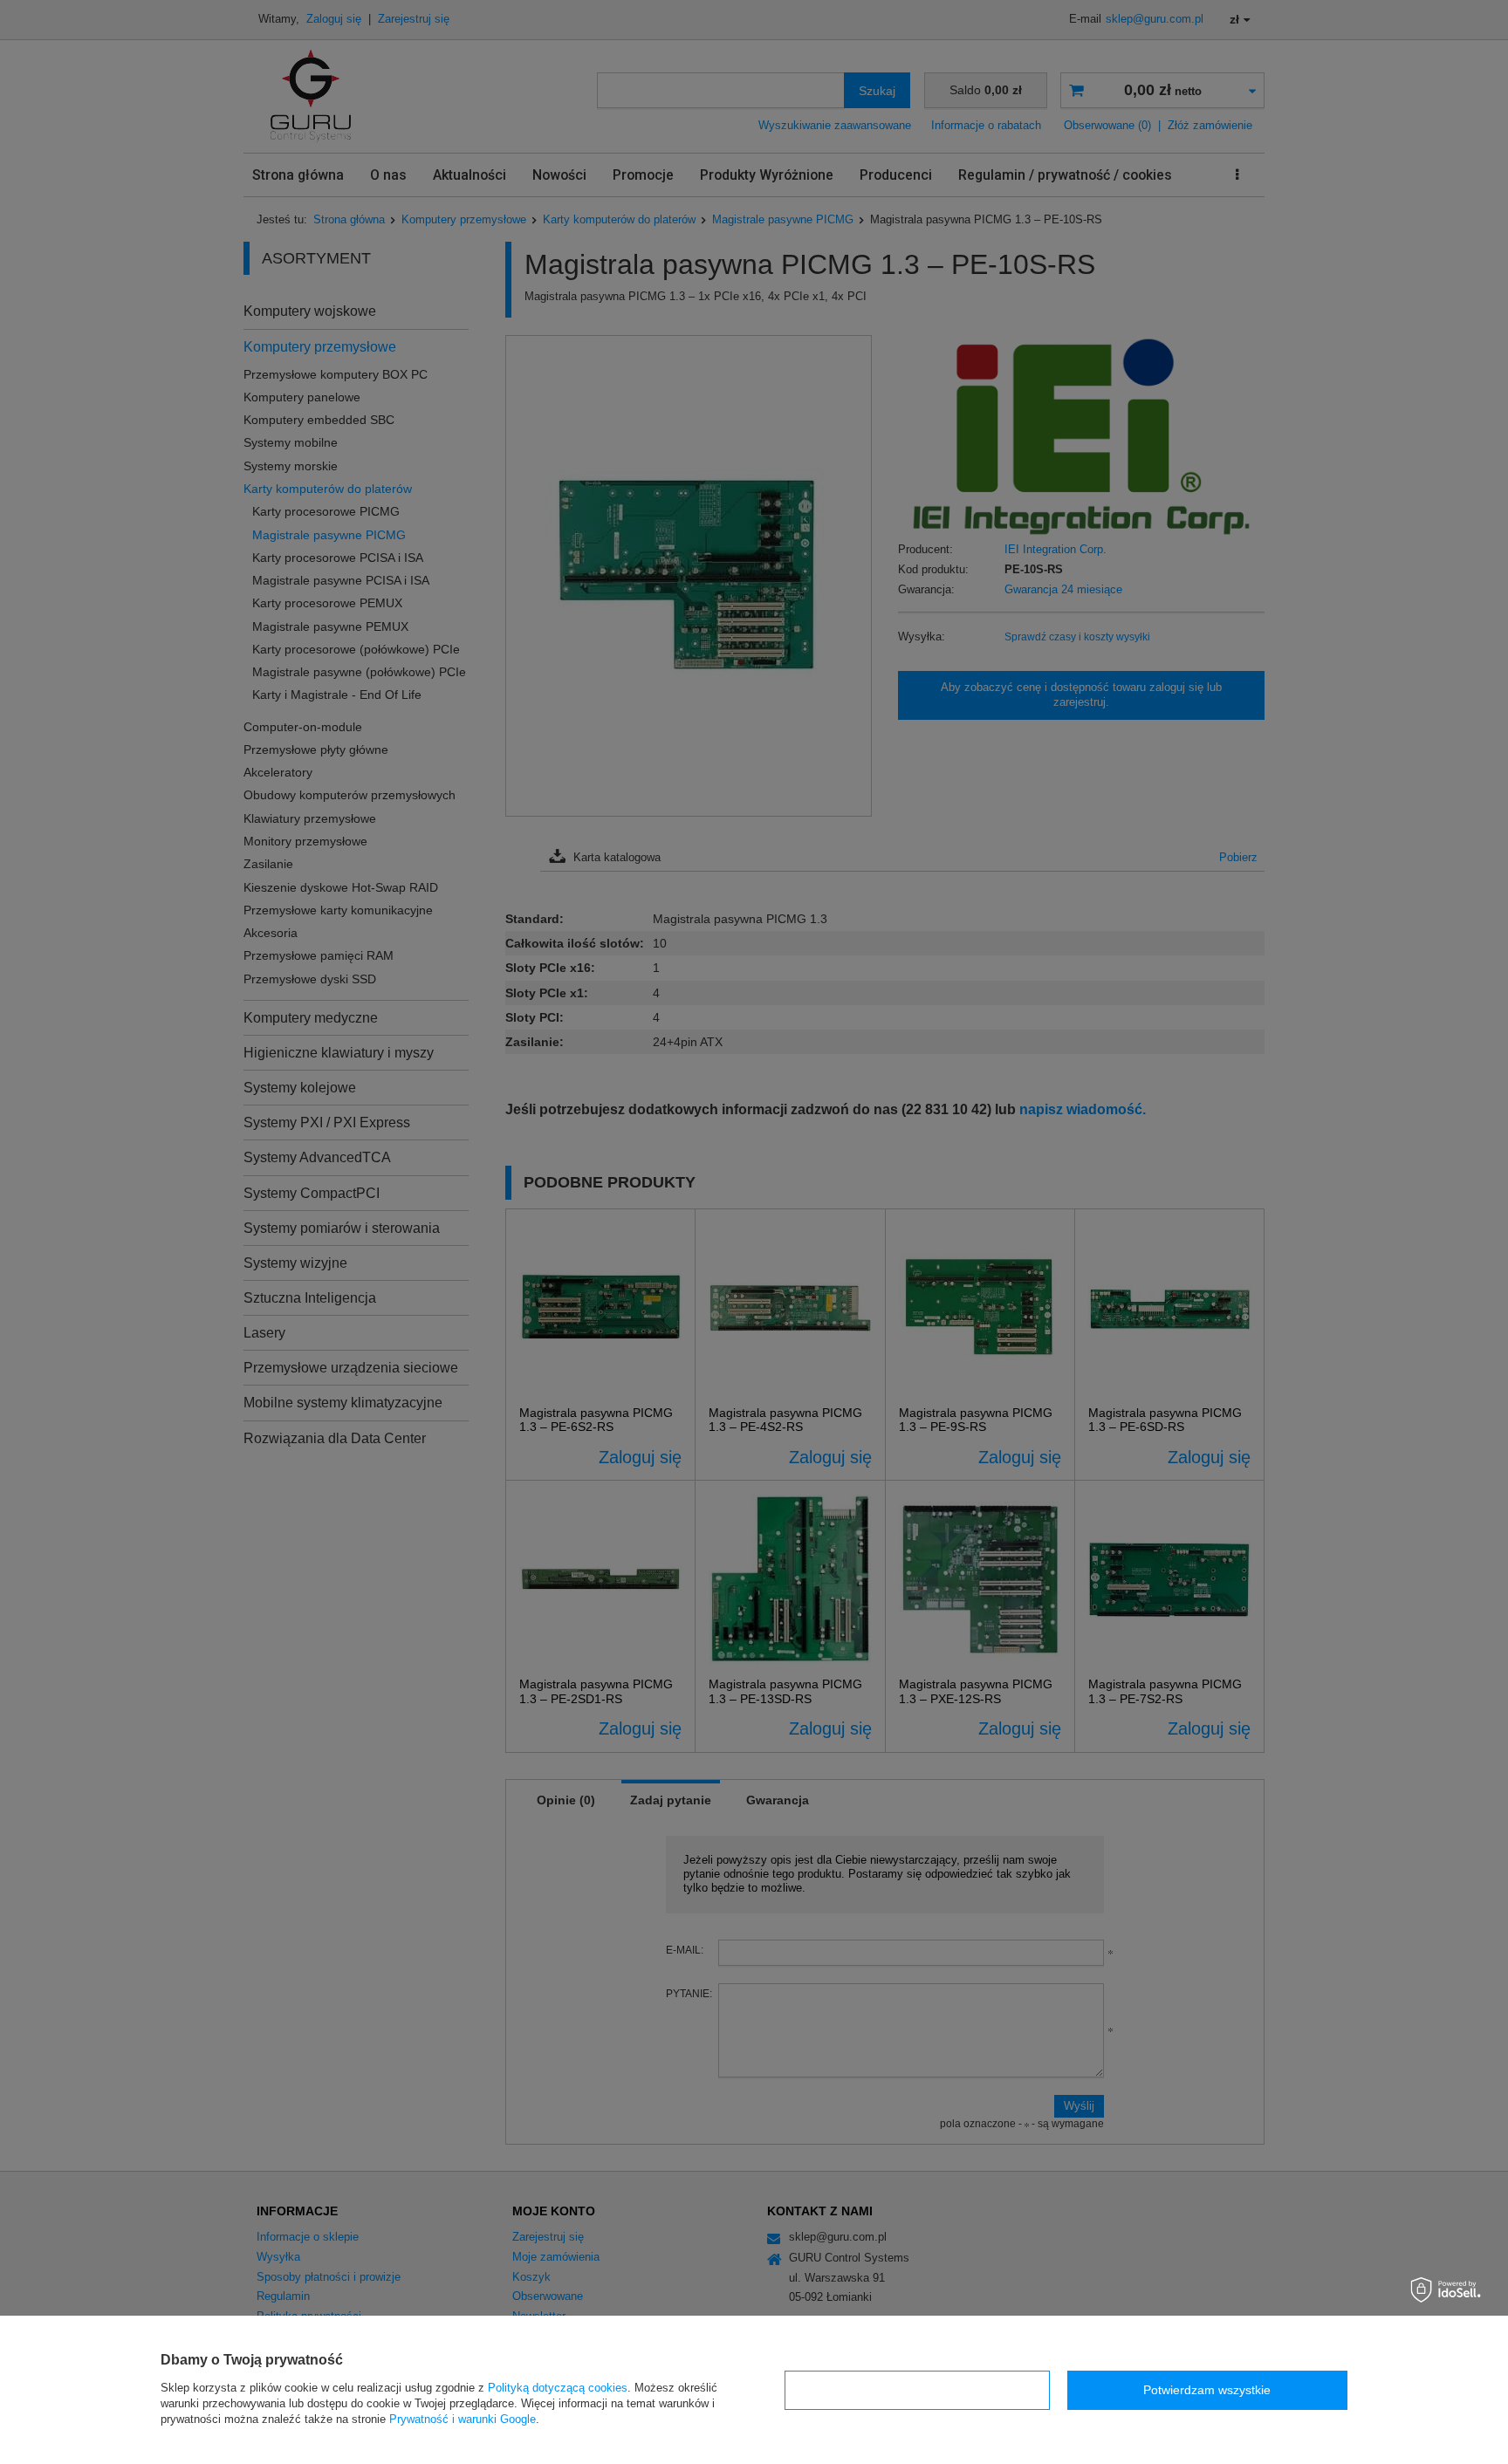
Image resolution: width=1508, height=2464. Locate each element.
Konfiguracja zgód (917, 2390)
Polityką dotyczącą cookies (558, 2388)
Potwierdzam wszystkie (1207, 2390)
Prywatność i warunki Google (463, 2419)
